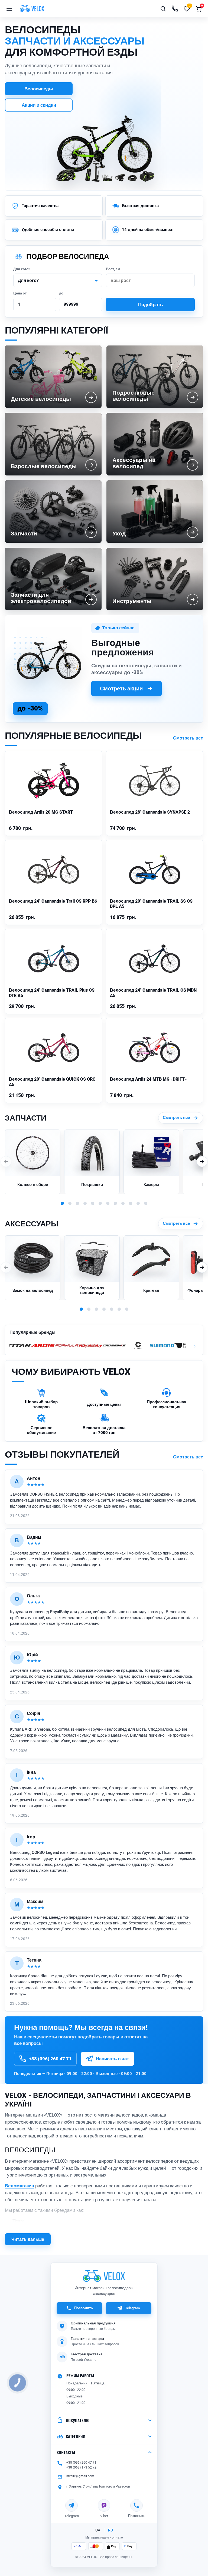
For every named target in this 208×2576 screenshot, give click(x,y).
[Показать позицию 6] (100, 1203)
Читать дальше (28, 2239)
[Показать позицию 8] (115, 1203)
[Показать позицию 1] (62, 1203)
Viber (104, 2515)
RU (110, 2530)
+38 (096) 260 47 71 (81, 2462)
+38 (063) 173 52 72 (81, 2467)
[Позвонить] (175, 9)
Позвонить (84, 2308)
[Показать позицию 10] (131, 1203)
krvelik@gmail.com (80, 2476)
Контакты (66, 2452)
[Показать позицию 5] (93, 1203)
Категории (76, 2436)
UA (98, 2530)
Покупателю (78, 2420)
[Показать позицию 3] (77, 1203)
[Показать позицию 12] (146, 1203)
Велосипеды (39, 89)
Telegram (132, 2308)
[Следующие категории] (202, 1162)
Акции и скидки (39, 105)
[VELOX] (32, 9)
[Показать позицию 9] (123, 1203)
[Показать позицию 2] (70, 1203)
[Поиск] (163, 9)
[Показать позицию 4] (85, 1203)
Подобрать (150, 304)
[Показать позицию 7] (108, 1203)
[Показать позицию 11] (138, 1203)
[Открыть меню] (9, 9)
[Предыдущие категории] (6, 1162)
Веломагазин (19, 2186)
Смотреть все (188, 738)
